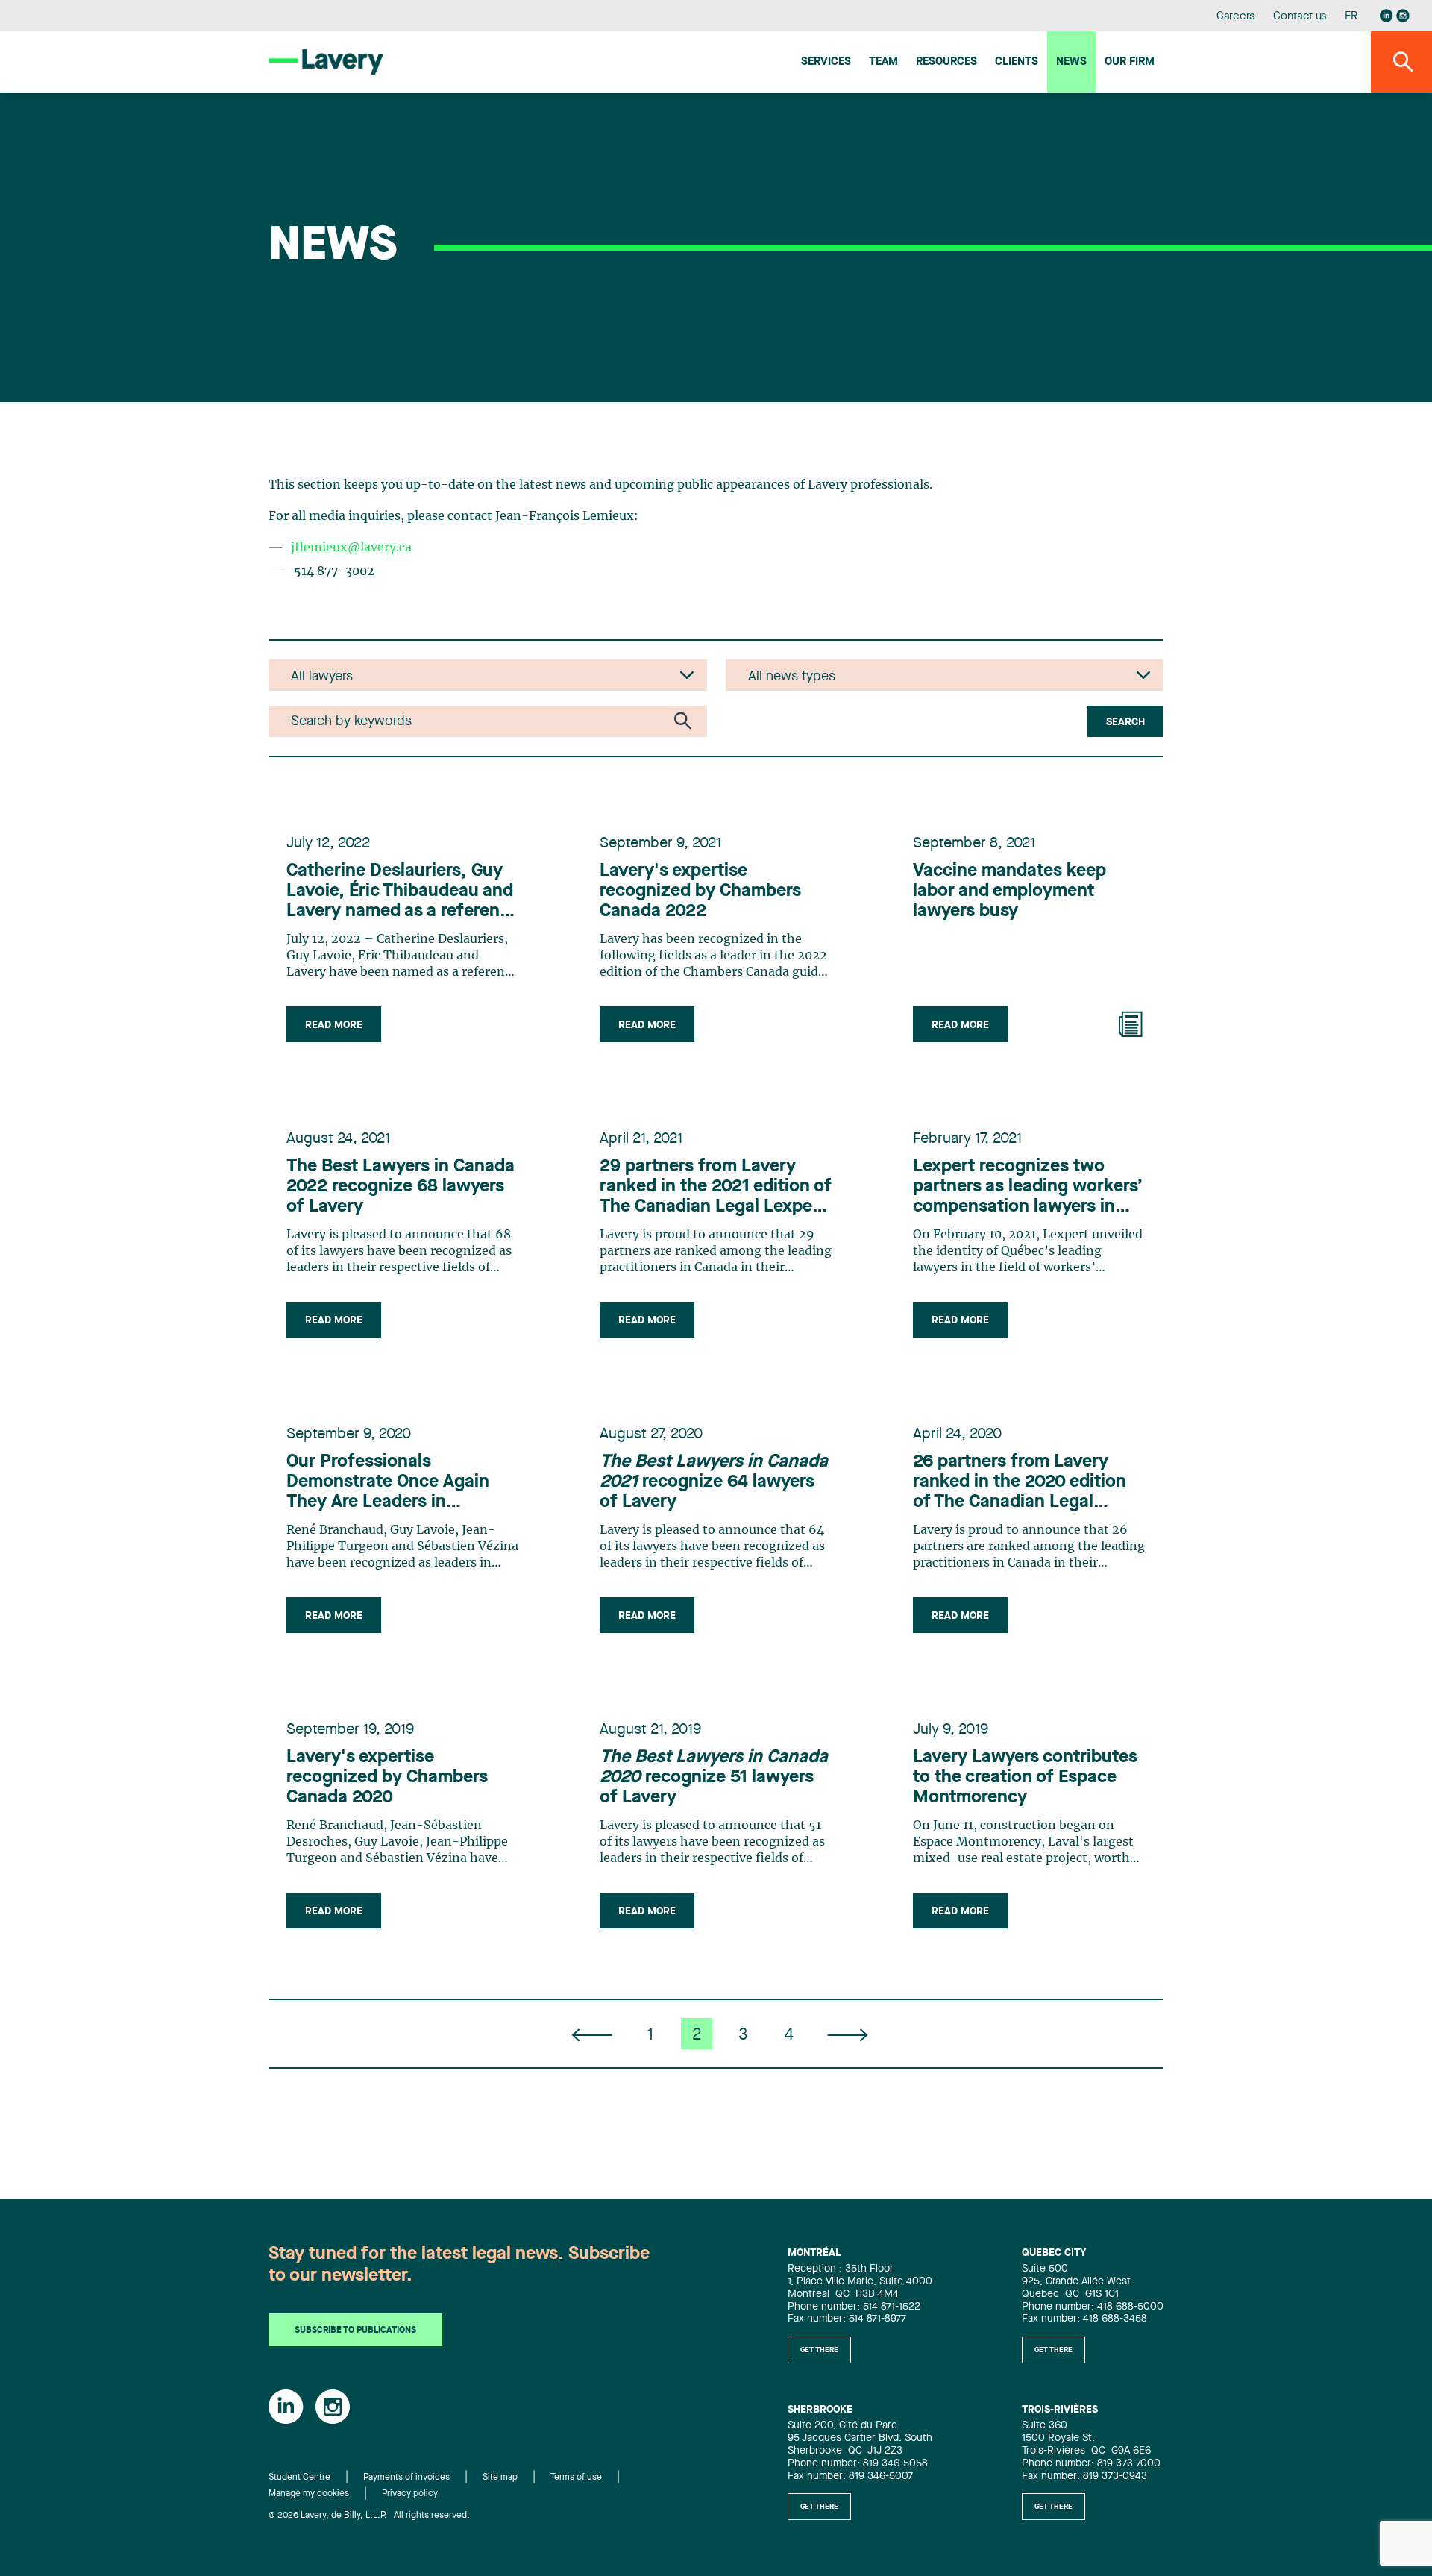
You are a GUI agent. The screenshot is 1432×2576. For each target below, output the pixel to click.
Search (1125, 722)
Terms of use (576, 2478)
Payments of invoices (406, 2478)
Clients (1017, 62)
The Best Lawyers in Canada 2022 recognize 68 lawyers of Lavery (401, 1187)
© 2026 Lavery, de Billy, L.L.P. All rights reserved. (369, 2516)
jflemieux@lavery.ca (351, 548)
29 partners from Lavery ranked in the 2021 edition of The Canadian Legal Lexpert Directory (716, 1188)
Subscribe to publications (355, 2331)
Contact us (1300, 17)
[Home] (326, 62)
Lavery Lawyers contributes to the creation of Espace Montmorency (1025, 1778)
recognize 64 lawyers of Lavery (714, 1482)
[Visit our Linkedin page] (1387, 16)
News (1071, 62)
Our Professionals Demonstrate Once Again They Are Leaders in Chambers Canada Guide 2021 (388, 1483)
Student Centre (299, 2478)
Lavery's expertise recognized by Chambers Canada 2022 (700, 891)
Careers (1236, 17)
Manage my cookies (309, 2494)
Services (826, 62)
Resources (946, 62)
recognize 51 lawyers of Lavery (714, 1778)
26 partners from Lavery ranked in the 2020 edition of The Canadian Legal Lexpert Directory (1020, 1483)
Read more (334, 1025)
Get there (819, 2350)
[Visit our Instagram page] (1403, 16)
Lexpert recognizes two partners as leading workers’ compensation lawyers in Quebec (1028, 1188)
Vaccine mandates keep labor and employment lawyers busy (1009, 891)
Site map (500, 2478)
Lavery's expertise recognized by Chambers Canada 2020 (387, 1778)
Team (883, 62)
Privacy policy (410, 2494)
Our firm (1130, 62)
